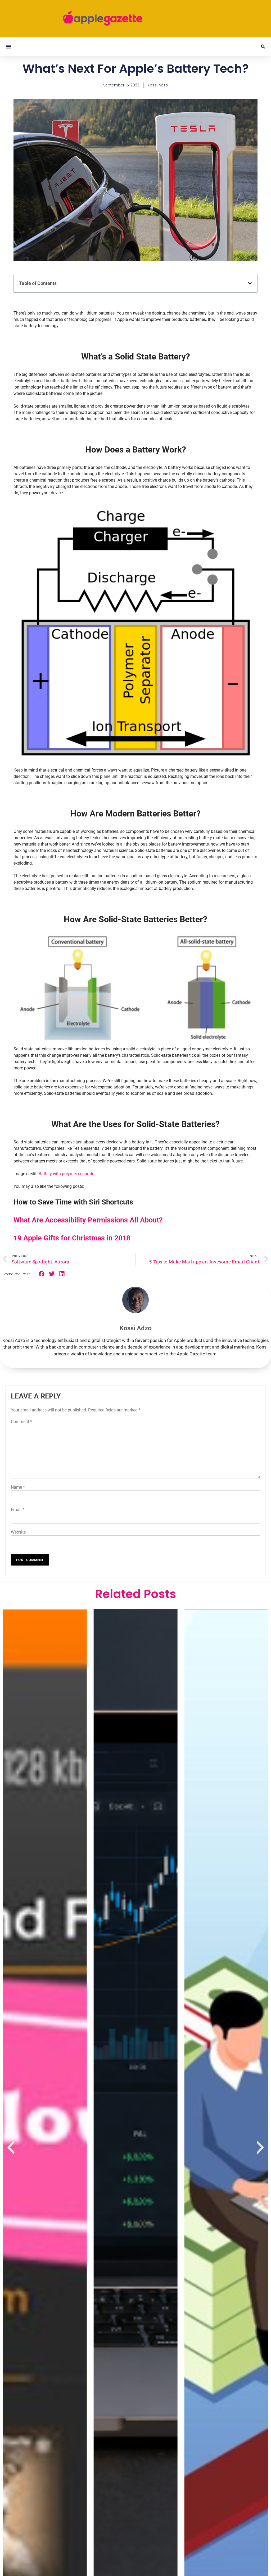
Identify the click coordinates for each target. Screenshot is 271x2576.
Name (18, 1487)
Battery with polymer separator (67, 1174)
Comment (21, 1422)
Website (18, 1532)
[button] (8, 47)
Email (18, 1510)
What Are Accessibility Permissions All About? (88, 1220)
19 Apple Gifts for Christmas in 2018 (72, 1238)
